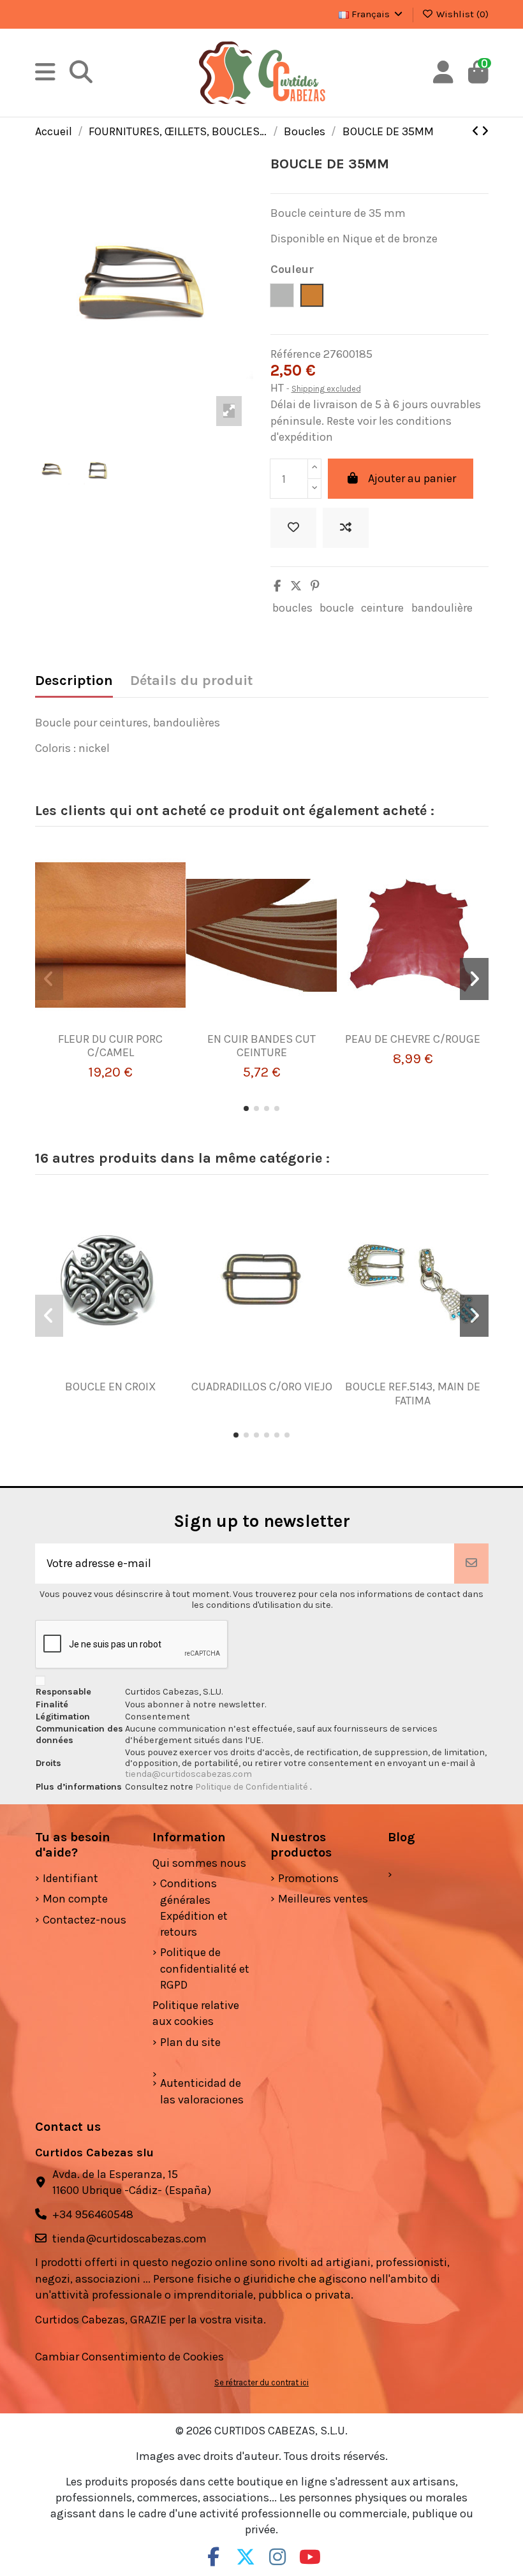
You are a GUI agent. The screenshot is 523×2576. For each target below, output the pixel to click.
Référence (296, 354)
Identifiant (70, 1878)
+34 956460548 (93, 2214)
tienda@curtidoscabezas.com (188, 1774)
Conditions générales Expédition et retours (194, 1908)
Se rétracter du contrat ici (261, 2382)
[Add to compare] (346, 528)
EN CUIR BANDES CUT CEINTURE (261, 1046)
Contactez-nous (85, 1920)
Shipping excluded (326, 389)
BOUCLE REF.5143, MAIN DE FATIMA (413, 1394)
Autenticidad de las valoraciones (202, 2091)
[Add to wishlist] (293, 528)
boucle (337, 608)
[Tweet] (296, 586)
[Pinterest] (315, 586)
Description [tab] (74, 681)
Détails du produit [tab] (191, 681)
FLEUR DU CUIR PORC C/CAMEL (110, 1046)
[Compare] (105, 1027)
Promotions (308, 1878)
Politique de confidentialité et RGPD (205, 1968)
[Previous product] (477, 131)
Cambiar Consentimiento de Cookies (129, 2357)
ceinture (382, 608)
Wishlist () (461, 14)
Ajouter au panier (412, 478)
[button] (246, 1108)
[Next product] (485, 131)
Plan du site (190, 2042)
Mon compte (75, 1899)
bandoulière (442, 608)
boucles (292, 608)
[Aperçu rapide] (129, 1027)
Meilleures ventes (323, 1899)
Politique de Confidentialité (253, 1787)
